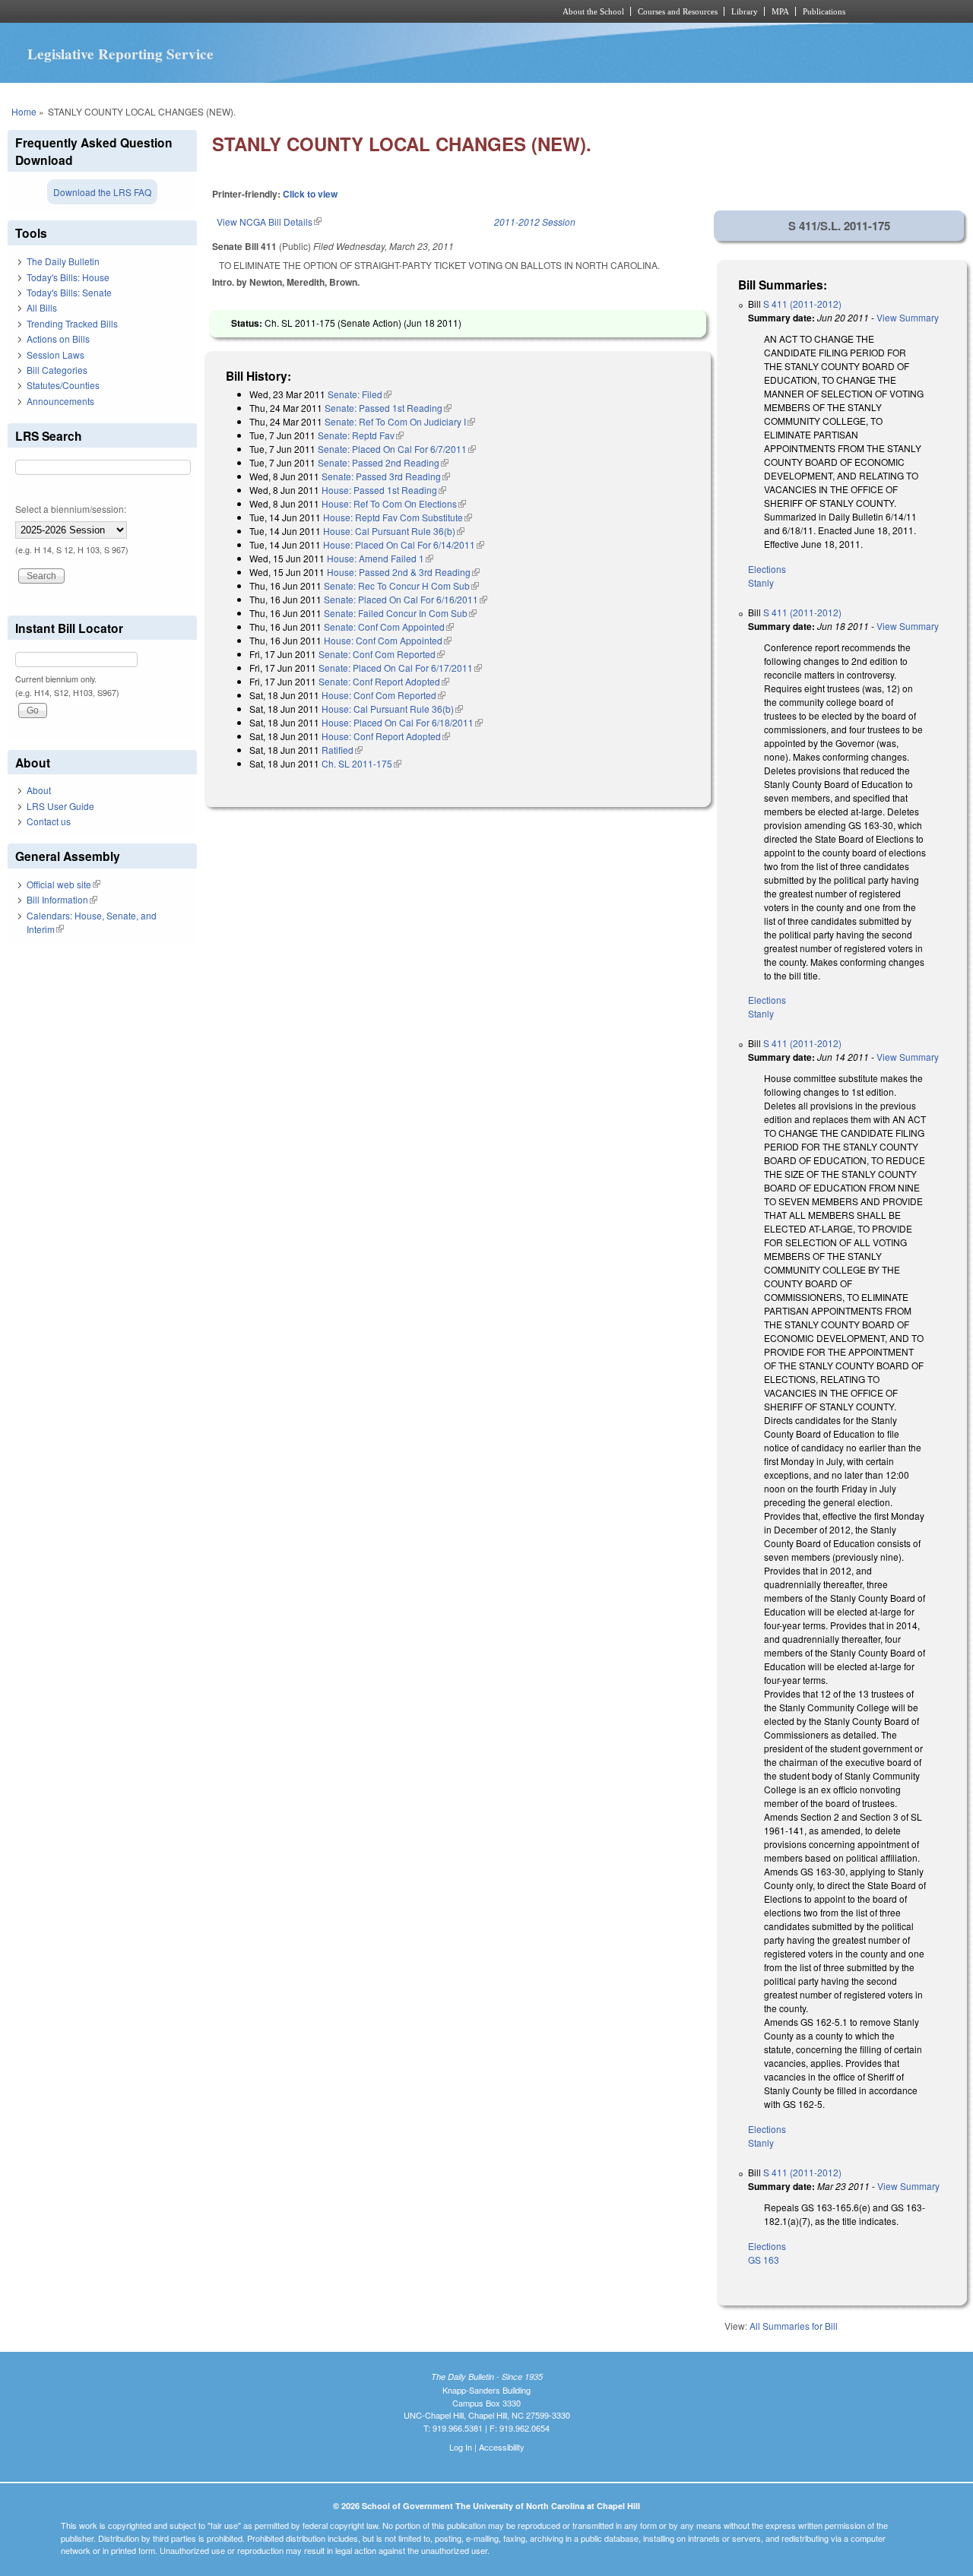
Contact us (49, 821)
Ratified (342, 750)
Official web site (63, 884)
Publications (824, 11)
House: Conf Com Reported (383, 695)
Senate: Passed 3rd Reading (386, 476)
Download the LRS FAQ (102, 192)
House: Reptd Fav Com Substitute (398, 517)
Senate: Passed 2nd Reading (383, 462)
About (39, 790)
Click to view (310, 194)
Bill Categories (57, 370)
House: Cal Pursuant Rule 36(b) (394, 531)
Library (745, 11)
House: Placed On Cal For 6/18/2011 (402, 722)
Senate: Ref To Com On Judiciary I (400, 421)
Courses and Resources (678, 11)
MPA (780, 11)
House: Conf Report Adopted (386, 736)
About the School (593, 11)
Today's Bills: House (68, 277)
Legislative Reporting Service (120, 54)
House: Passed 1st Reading (384, 490)
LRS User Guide (60, 806)
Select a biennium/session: (71, 509)
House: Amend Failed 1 (380, 558)
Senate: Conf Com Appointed (389, 627)
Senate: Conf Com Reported (382, 654)
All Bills (42, 307)
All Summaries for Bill (794, 2326)
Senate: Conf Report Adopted (384, 681)
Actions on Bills (58, 339)
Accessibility (502, 2447)
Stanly (761, 582)
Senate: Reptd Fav (361, 435)
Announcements (60, 401)
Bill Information (62, 899)
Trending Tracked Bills (72, 323)
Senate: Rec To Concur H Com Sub (401, 585)
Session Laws (55, 354)
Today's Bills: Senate (69, 292)
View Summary (908, 317)
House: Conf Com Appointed (388, 640)
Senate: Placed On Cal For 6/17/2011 (400, 668)
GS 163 (764, 2260)
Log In (461, 2447)
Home (24, 111)
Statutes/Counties (63, 385)
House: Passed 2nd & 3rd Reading (403, 572)
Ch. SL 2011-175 (361, 763)
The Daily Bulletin (63, 261)
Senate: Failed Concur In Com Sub (400, 613)
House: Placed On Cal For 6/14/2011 (404, 544)
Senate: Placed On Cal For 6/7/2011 (397, 449)
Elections (767, 569)
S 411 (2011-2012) (802, 304)
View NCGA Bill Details (269, 222)
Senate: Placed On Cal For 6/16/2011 (406, 599)
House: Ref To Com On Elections (394, 503)
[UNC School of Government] (285, 11)
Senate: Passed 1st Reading (388, 408)
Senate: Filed (360, 394)
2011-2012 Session (535, 222)
